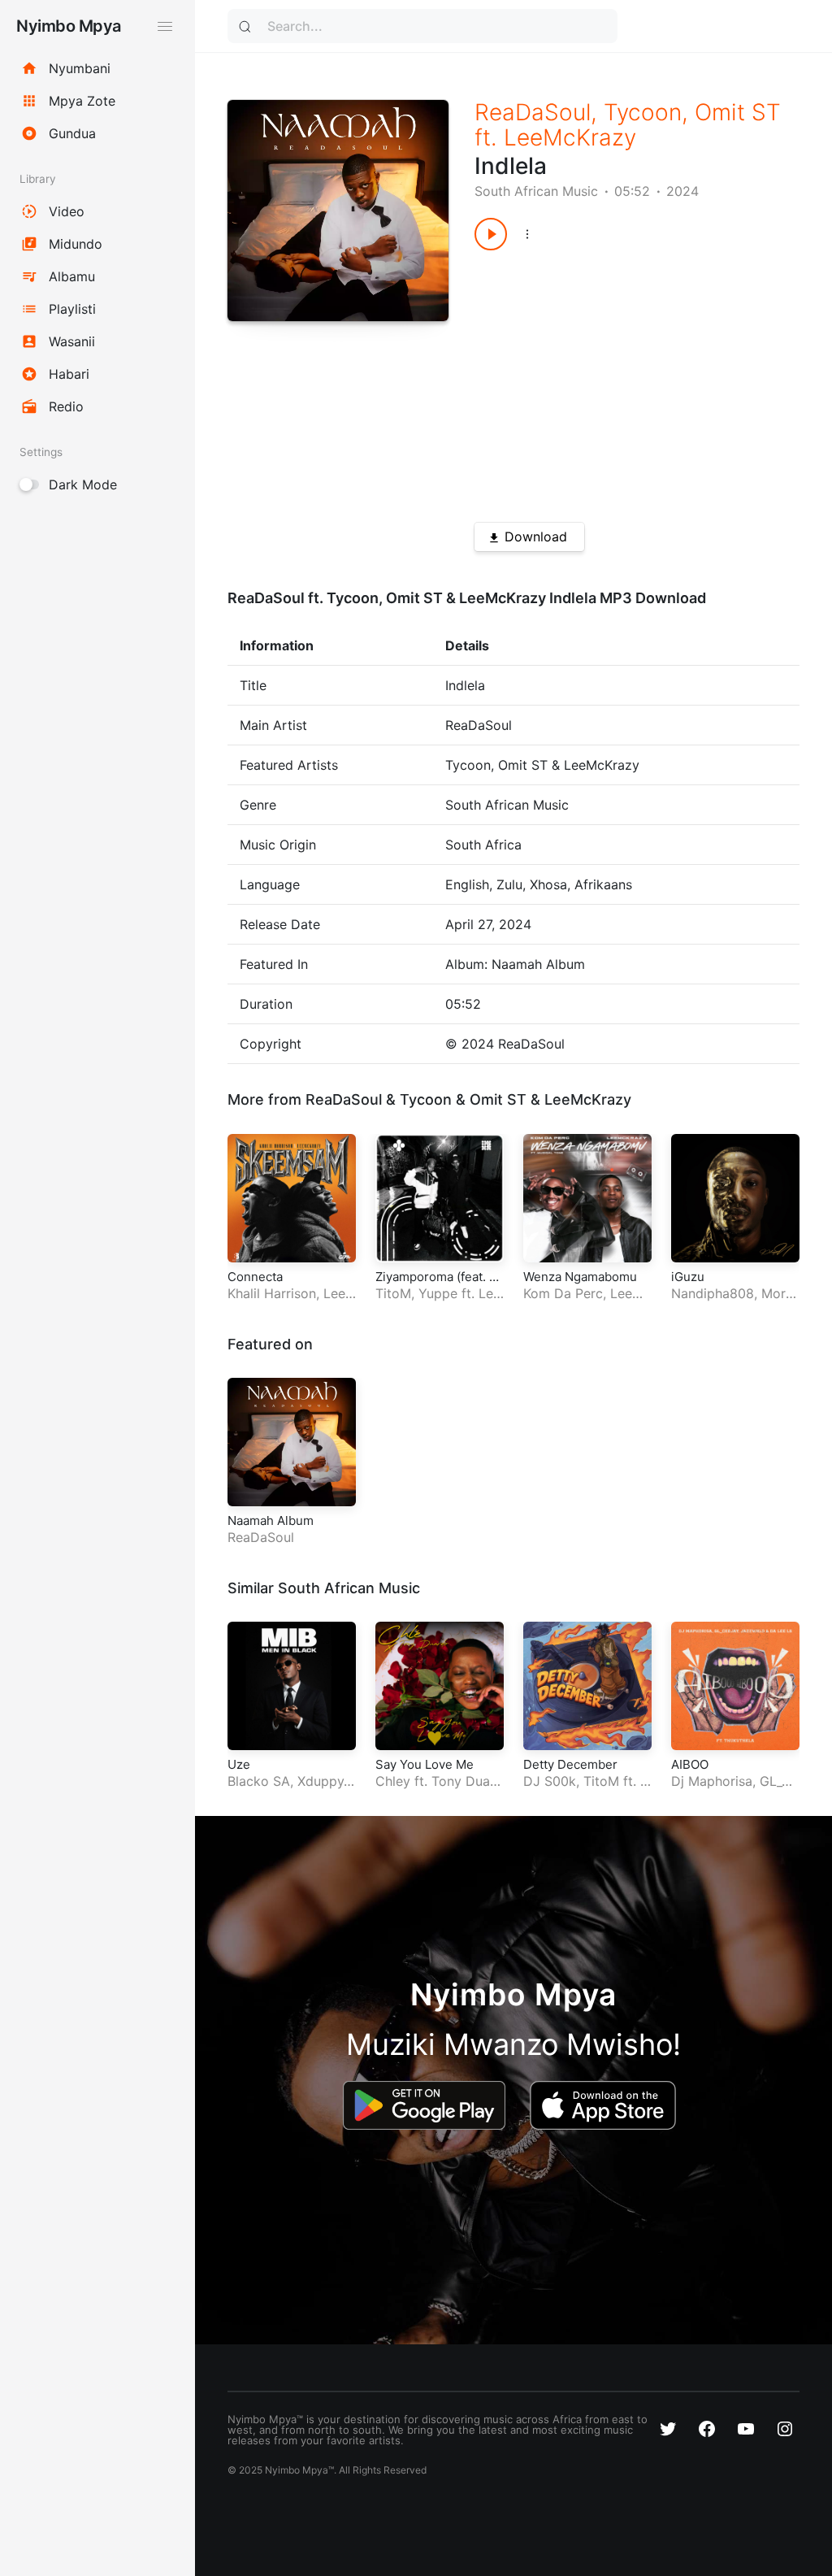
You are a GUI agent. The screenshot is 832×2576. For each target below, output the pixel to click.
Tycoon (643, 112)
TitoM (393, 1293)
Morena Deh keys (732, 1302)
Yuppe (438, 1293)
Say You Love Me (425, 1764)
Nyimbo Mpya (69, 26)
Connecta (255, 1277)
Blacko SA (259, 1781)
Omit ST (738, 112)
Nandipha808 (713, 1293)
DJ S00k (550, 1781)
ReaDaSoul (533, 112)
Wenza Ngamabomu (580, 1277)
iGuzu (688, 1277)
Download (536, 536)
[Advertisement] (621, 380)
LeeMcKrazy (570, 137)
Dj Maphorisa (712, 1781)
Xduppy (321, 1781)
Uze (239, 1764)
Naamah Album (271, 1520)
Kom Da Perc (563, 1293)
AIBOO (690, 1764)
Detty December (570, 1764)
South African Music (536, 191)
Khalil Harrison (272, 1293)
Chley (393, 1781)
